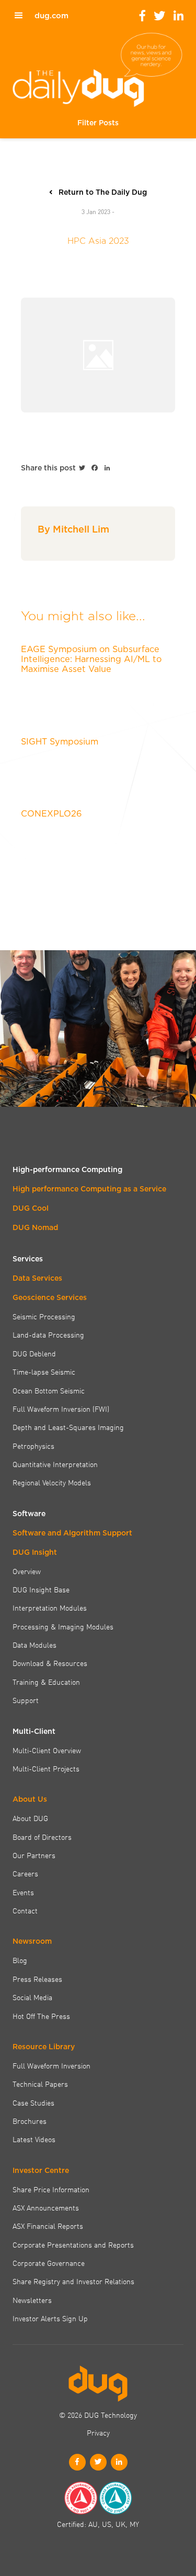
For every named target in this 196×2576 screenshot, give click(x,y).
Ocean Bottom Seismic (49, 1390)
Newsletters (32, 2300)
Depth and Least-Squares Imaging (68, 1427)
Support (26, 1700)
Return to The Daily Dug (103, 192)
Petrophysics (33, 1446)
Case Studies (33, 2102)
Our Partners (34, 1855)
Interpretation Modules (50, 1608)
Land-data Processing (48, 1334)
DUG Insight (35, 1552)
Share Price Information (51, 2189)
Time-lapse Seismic (44, 1372)
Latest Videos (34, 2139)
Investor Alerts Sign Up (50, 2318)
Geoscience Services (50, 1297)
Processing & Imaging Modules (63, 1626)
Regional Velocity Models (52, 1482)
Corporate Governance (49, 2263)
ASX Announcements (46, 2207)
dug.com (51, 16)
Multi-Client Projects (46, 1768)
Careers (25, 1873)
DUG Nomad (35, 1227)
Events (23, 1892)
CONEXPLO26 (51, 813)
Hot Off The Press (41, 2016)
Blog (20, 1960)
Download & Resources (50, 1663)
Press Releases (37, 1979)
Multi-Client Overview (47, 1750)
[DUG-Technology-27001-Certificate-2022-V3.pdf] (116, 2498)
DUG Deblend (34, 1353)
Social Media (32, 1997)
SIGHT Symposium (60, 741)
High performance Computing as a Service (89, 1189)
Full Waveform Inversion (51, 2065)
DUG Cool (31, 1208)
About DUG (30, 1818)
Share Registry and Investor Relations (73, 2281)
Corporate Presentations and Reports (73, 2244)
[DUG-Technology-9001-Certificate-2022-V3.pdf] (80, 2498)
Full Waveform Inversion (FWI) (61, 1409)
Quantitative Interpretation (55, 1464)
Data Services (37, 1278)
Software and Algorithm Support (72, 1533)
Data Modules (34, 1645)
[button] (98, 123)
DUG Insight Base (41, 1589)
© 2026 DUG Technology (98, 2415)
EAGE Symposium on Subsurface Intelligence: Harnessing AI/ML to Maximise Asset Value (91, 659)
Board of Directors (42, 1837)
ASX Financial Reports (48, 2226)
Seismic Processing (44, 1316)
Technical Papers (40, 2084)
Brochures (30, 2121)
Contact (25, 1910)
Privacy (98, 2432)
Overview (27, 1571)
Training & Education (46, 1682)
